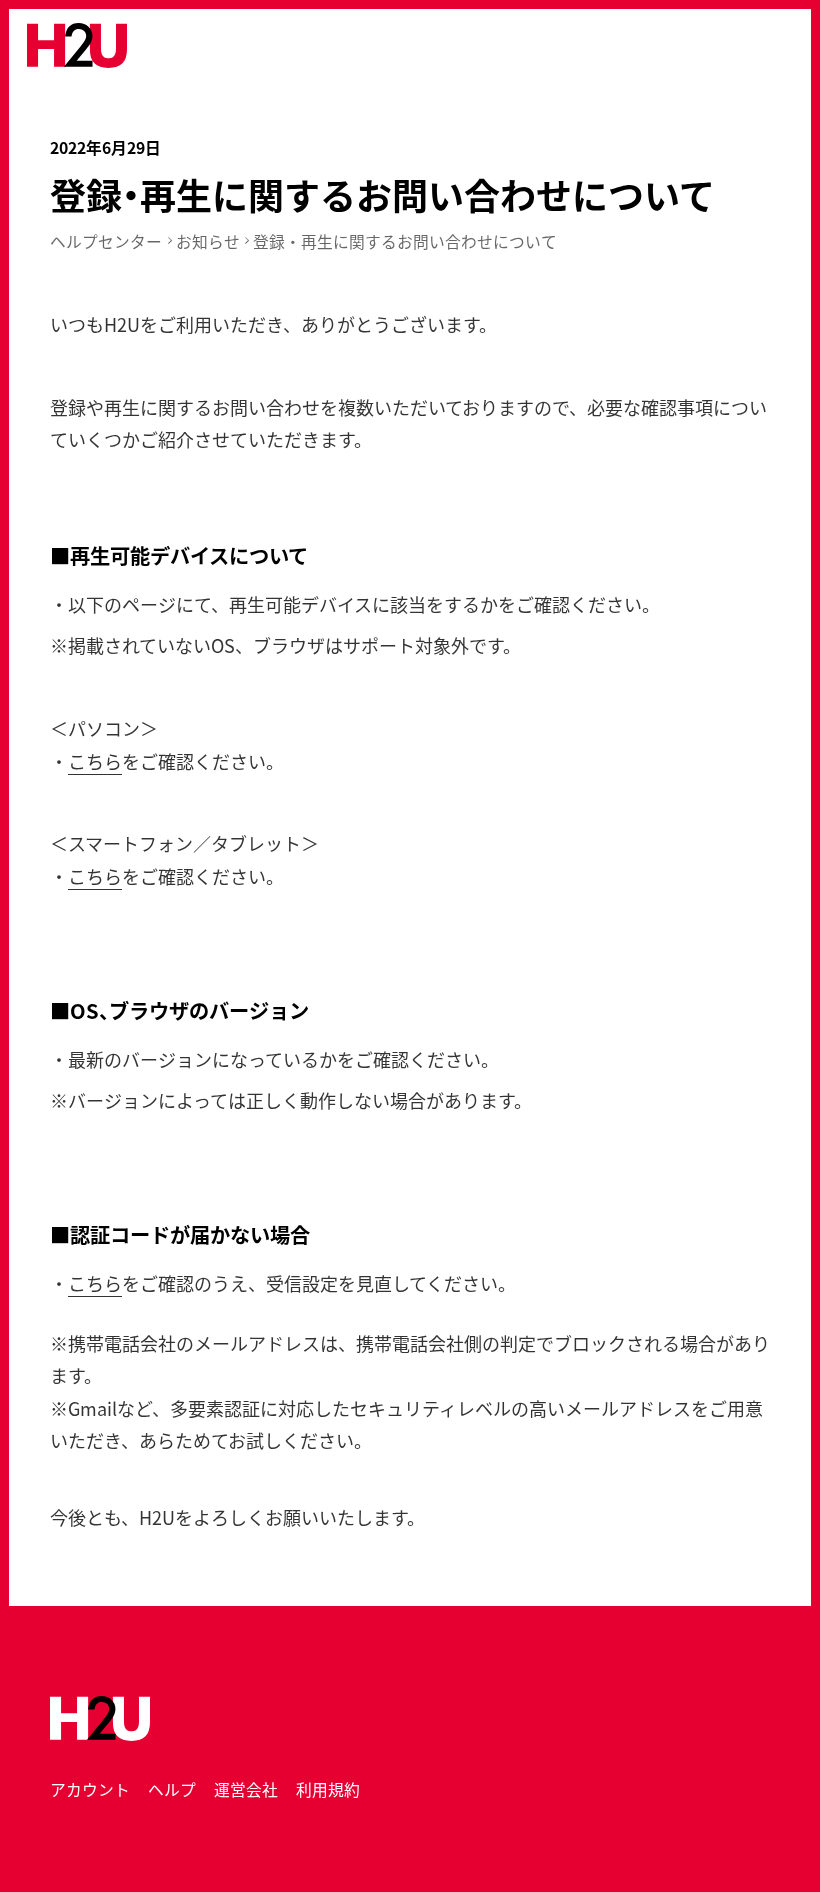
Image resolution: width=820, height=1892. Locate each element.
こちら (95, 761)
